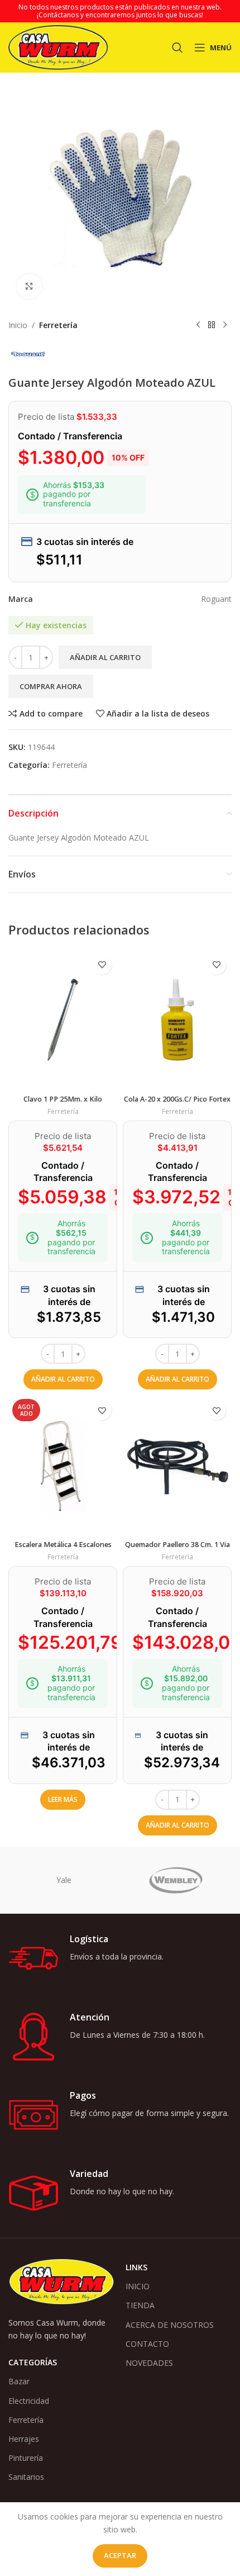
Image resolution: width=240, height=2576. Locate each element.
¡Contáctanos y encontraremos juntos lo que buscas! (120, 15)
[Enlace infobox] (120, 1958)
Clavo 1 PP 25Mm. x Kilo (63, 1099)
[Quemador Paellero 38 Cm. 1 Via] (177, 1465)
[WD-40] (64, 1880)
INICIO (138, 2286)
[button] (63, 1379)
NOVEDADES (149, 2363)
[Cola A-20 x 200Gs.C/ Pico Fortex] (177, 1020)
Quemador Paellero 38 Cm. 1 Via (177, 1545)
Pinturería (26, 2458)
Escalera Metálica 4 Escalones (63, 1545)
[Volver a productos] (212, 325)
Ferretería (58, 325)
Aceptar (120, 2555)
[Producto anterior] (198, 325)
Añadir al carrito (105, 657)
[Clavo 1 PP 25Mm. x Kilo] (63, 1020)
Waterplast (176, 1880)
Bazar (19, 2381)
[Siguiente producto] (225, 325)
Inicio (18, 325)
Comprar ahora (51, 686)
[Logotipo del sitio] (58, 47)
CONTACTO (147, 2344)
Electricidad (29, 2401)
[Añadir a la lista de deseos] (102, 965)
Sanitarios (26, 2477)
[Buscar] (177, 48)
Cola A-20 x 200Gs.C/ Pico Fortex (177, 1099)
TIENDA (140, 2305)
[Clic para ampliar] (29, 286)
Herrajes (24, 2439)
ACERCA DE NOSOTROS (170, 2325)
